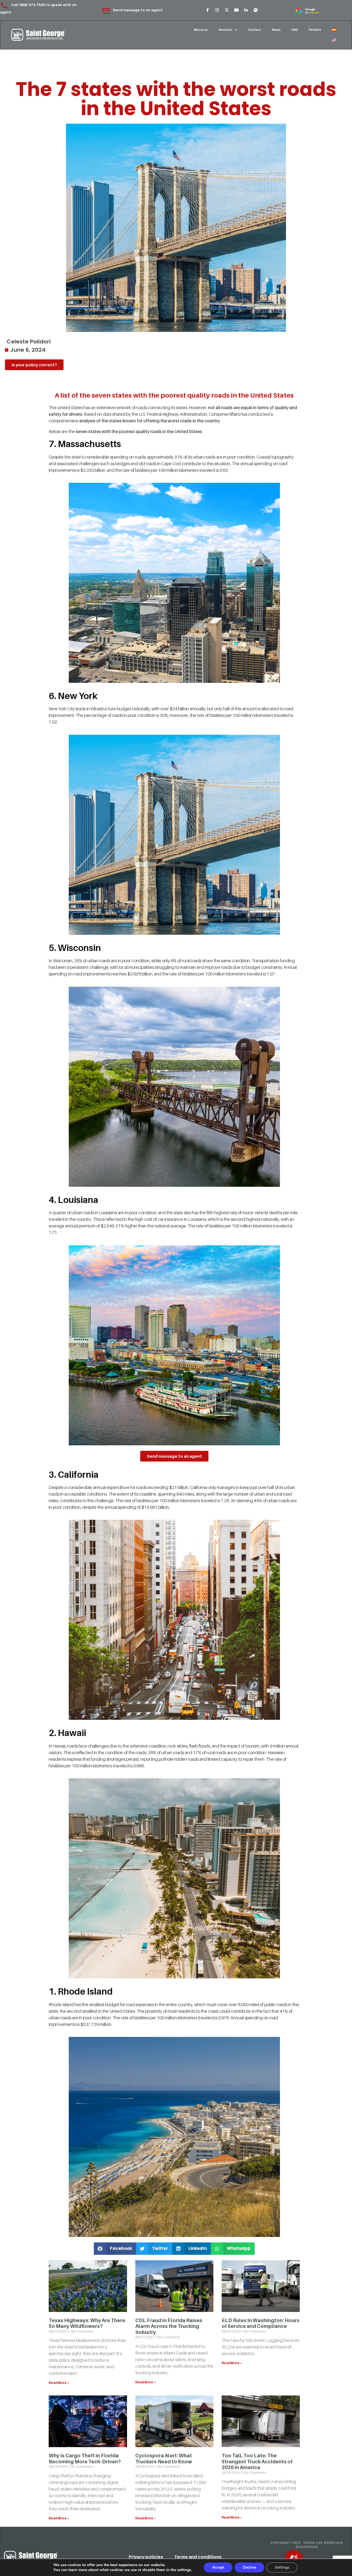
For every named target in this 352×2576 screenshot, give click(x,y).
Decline (249, 2567)
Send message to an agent (138, 10)
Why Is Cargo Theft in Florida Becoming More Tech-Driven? (85, 2459)
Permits (315, 30)
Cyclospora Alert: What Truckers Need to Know (164, 2459)
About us (201, 30)
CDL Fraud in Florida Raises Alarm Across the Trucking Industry (169, 2326)
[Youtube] (236, 10)
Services (226, 30)
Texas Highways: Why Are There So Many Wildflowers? (87, 2323)
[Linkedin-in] (246, 10)
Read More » (59, 2383)
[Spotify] (255, 10)
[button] (115, 2249)
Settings (282, 2567)
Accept (218, 2567)
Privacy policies (146, 2557)
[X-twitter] (227, 10)
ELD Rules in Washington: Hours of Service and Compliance (261, 2323)
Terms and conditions (198, 2557)
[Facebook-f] (207, 10)
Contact (255, 30)
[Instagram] (217, 10)
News (276, 30)
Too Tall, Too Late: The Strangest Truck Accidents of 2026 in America (257, 2461)
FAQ (295, 30)
